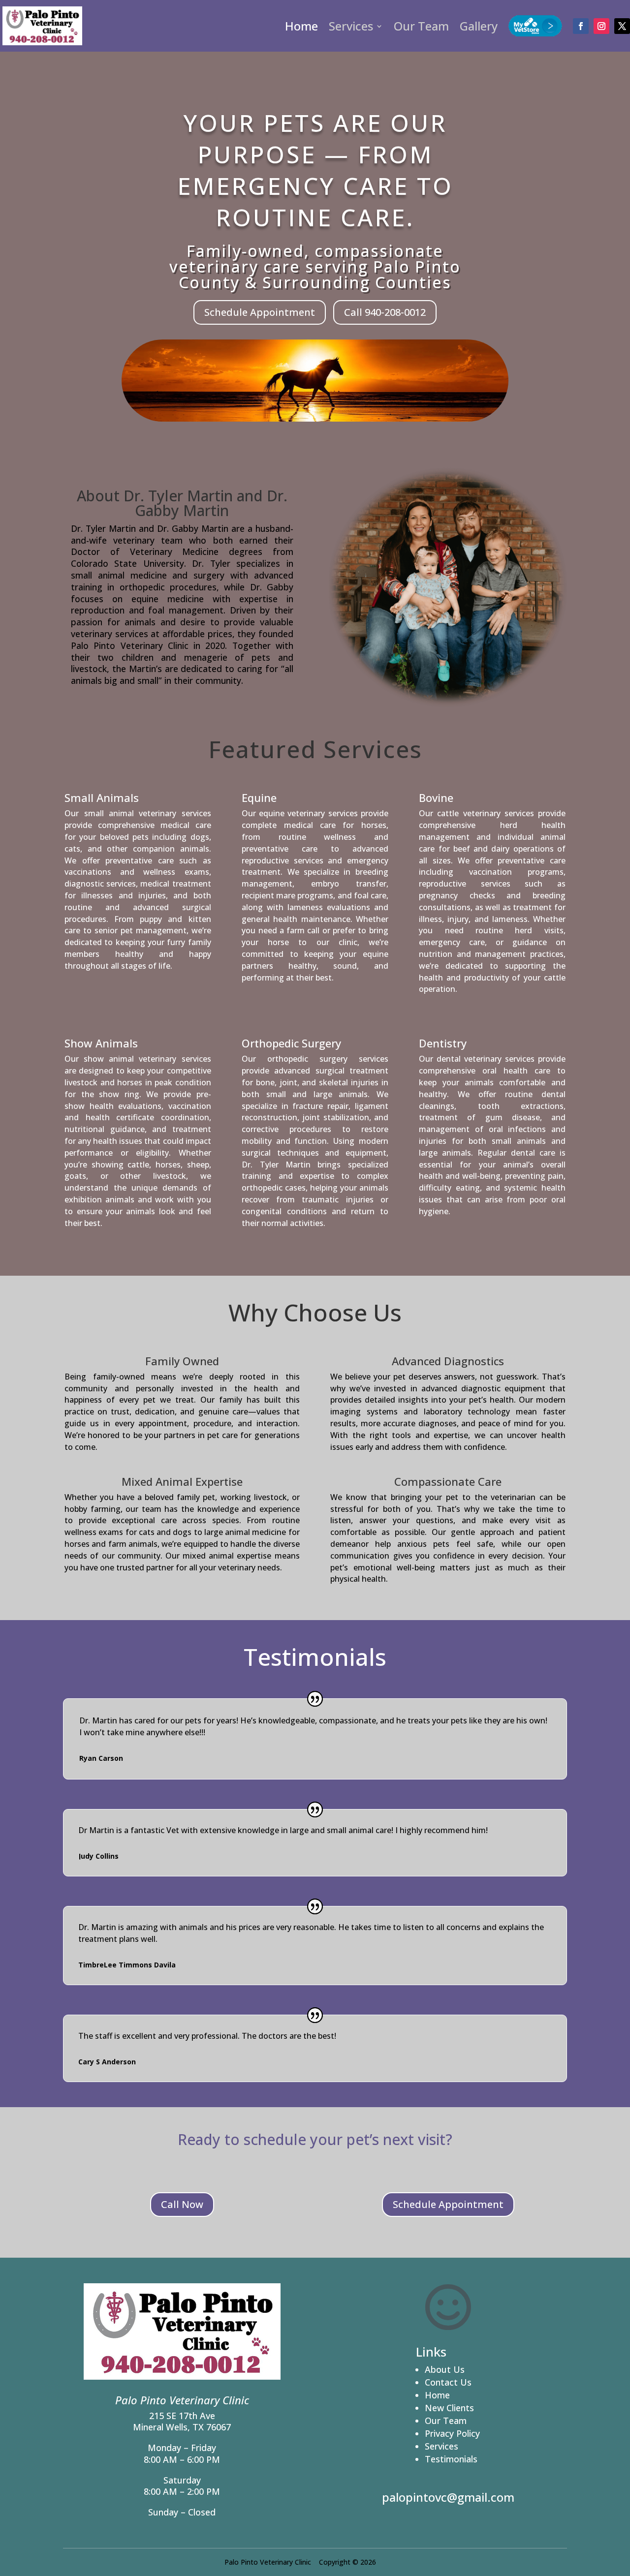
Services (351, 26)
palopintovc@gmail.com (448, 2497)
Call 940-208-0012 (385, 312)
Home (301, 26)
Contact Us (448, 2382)
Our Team (421, 26)
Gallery (479, 26)
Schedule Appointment (260, 312)
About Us (445, 2369)
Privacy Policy (452, 2433)
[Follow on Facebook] (581, 26)
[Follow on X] (622, 26)
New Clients (449, 2408)
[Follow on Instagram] (601, 26)
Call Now (182, 2204)
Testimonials (451, 2459)
